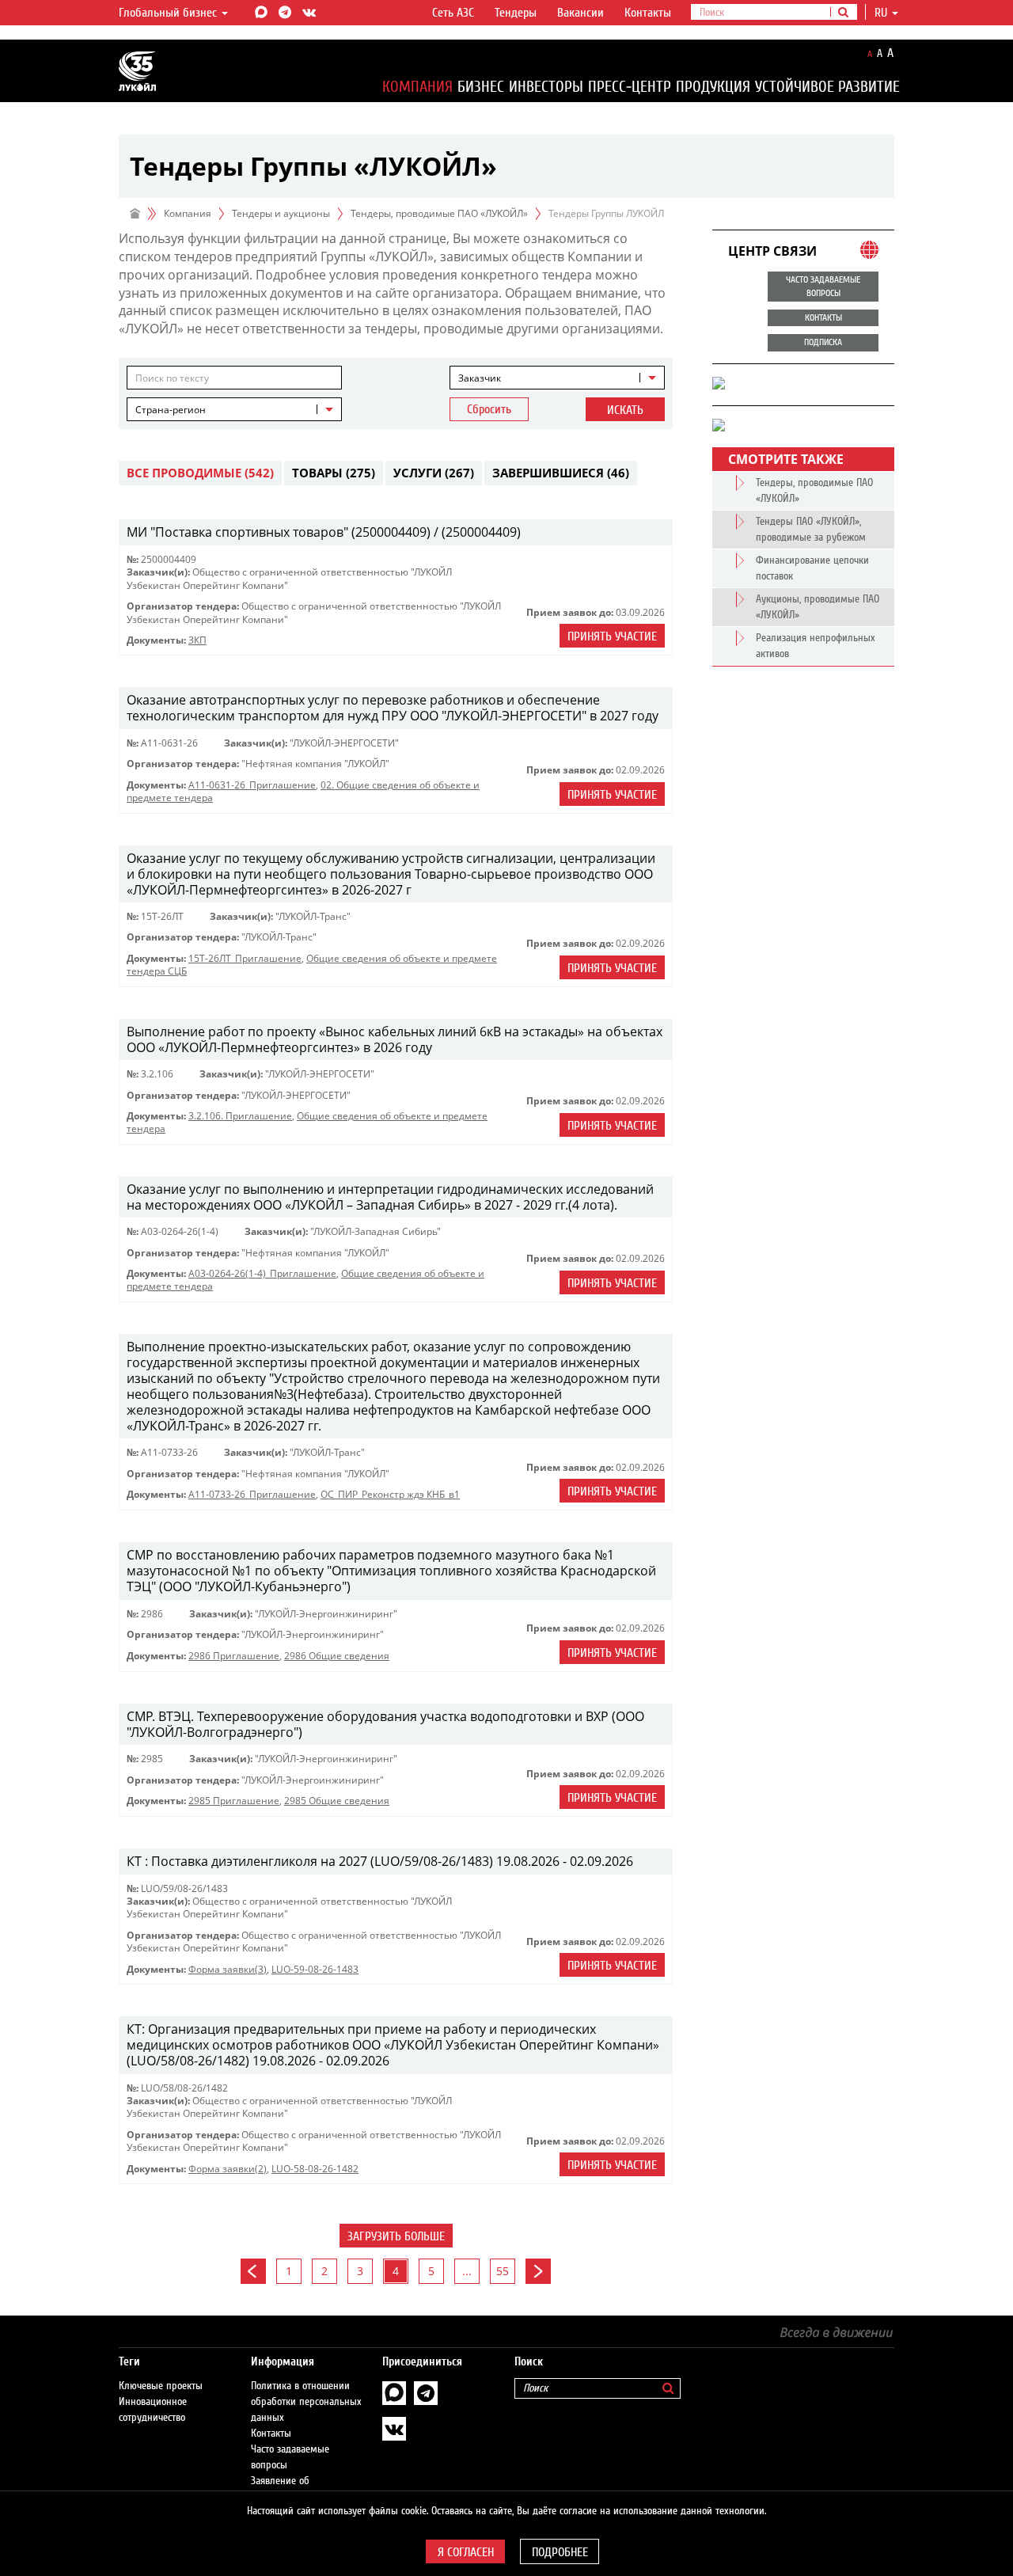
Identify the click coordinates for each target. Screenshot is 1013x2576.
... (467, 2271)
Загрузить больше (396, 2236)
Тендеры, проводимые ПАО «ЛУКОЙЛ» (439, 213)
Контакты (648, 13)
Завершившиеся (561, 473)
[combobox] (557, 378)
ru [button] (882, 13)
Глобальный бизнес (169, 13)
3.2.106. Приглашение (240, 1116)
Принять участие (612, 636)
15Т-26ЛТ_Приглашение (245, 958)
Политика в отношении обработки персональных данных (306, 2402)
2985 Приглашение (234, 1801)
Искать (625, 410)
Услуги (434, 473)
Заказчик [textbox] (480, 378)
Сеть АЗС (453, 13)
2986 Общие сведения (337, 1656)
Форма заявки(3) (228, 1969)
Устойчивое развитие (827, 87)
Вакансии (580, 13)
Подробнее (560, 2552)
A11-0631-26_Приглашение (252, 785)
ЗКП (197, 640)
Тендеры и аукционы (281, 213)
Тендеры (516, 13)
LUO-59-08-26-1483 (315, 1969)
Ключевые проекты (161, 2386)
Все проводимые (200, 473)
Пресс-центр (630, 87)
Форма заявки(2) (228, 2169)
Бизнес (481, 87)
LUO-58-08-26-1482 (315, 2169)
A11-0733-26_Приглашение (252, 1494)
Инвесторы (546, 87)
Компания (417, 87)
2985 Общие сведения (337, 1801)
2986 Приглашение (234, 1656)
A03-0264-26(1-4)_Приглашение (262, 1273)
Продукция (713, 87)
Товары (334, 473)
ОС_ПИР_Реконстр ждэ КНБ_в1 (390, 1494)
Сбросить (489, 409)
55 (503, 2271)
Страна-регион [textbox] (171, 410)
